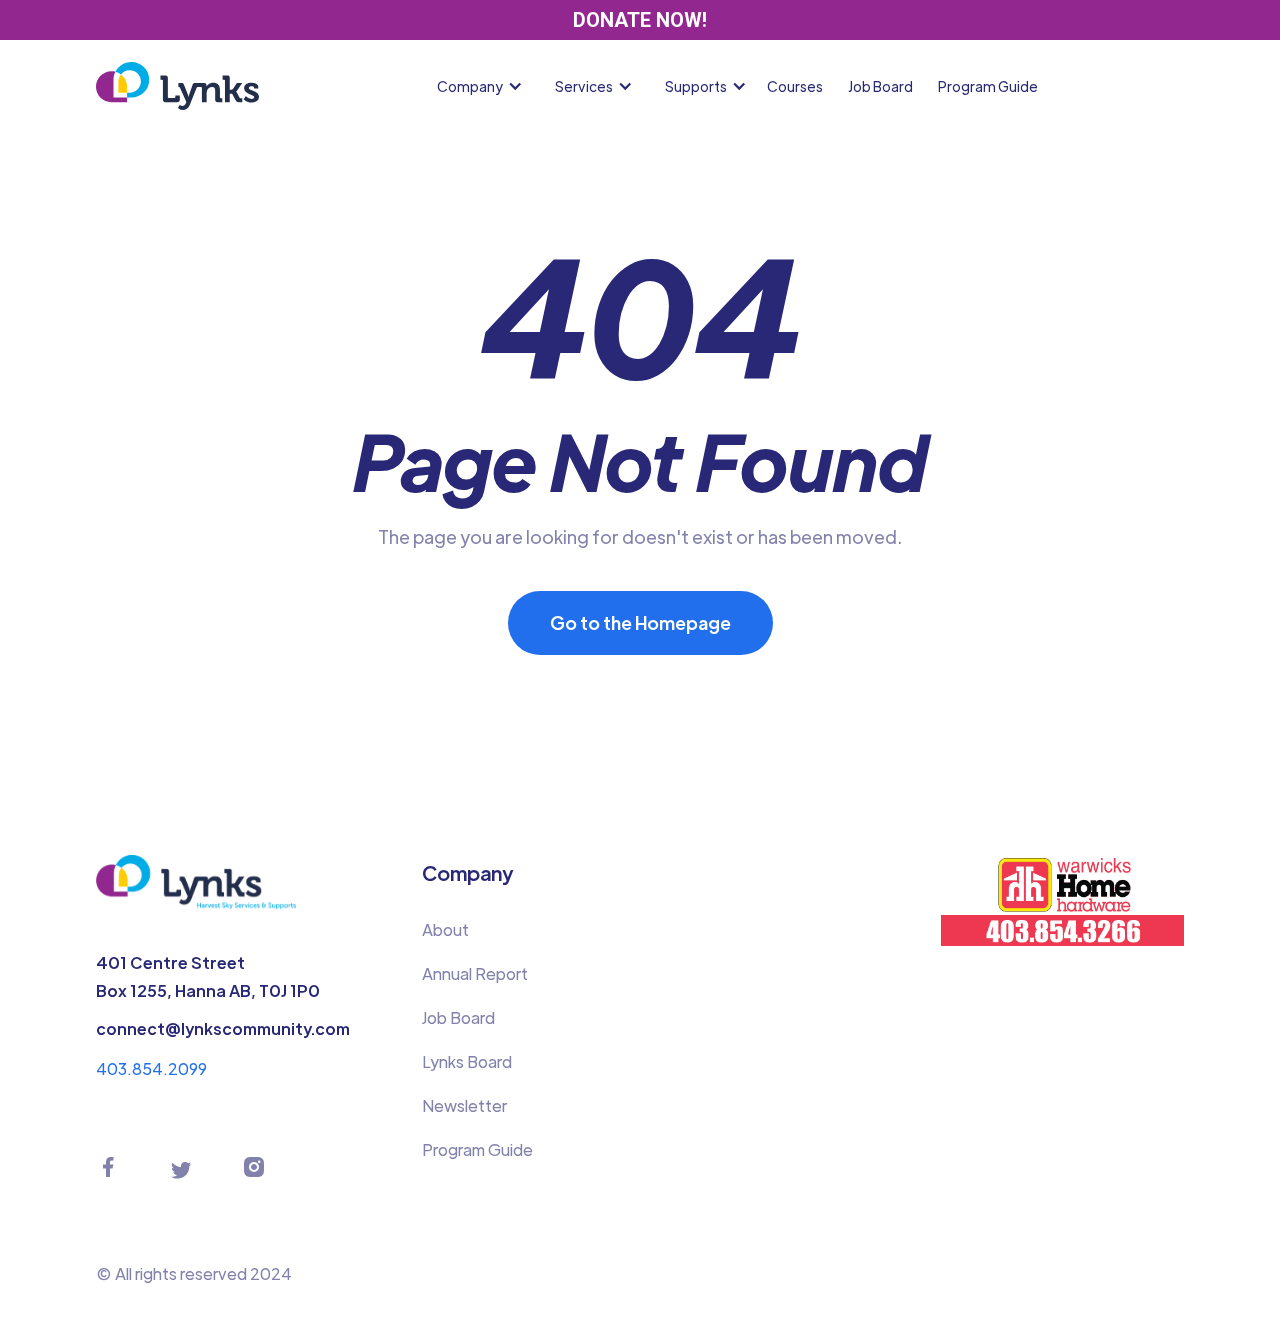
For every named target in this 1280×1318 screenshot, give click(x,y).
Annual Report (475, 973)
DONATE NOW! (640, 20)
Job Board (880, 86)
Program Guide (988, 86)
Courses (795, 86)
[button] (484, 86)
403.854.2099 (151, 1068)
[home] (177, 86)
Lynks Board (467, 1061)
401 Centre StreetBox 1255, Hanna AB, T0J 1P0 (208, 976)
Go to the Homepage (640, 622)
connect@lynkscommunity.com (223, 1028)
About (445, 929)
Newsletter (464, 1105)
